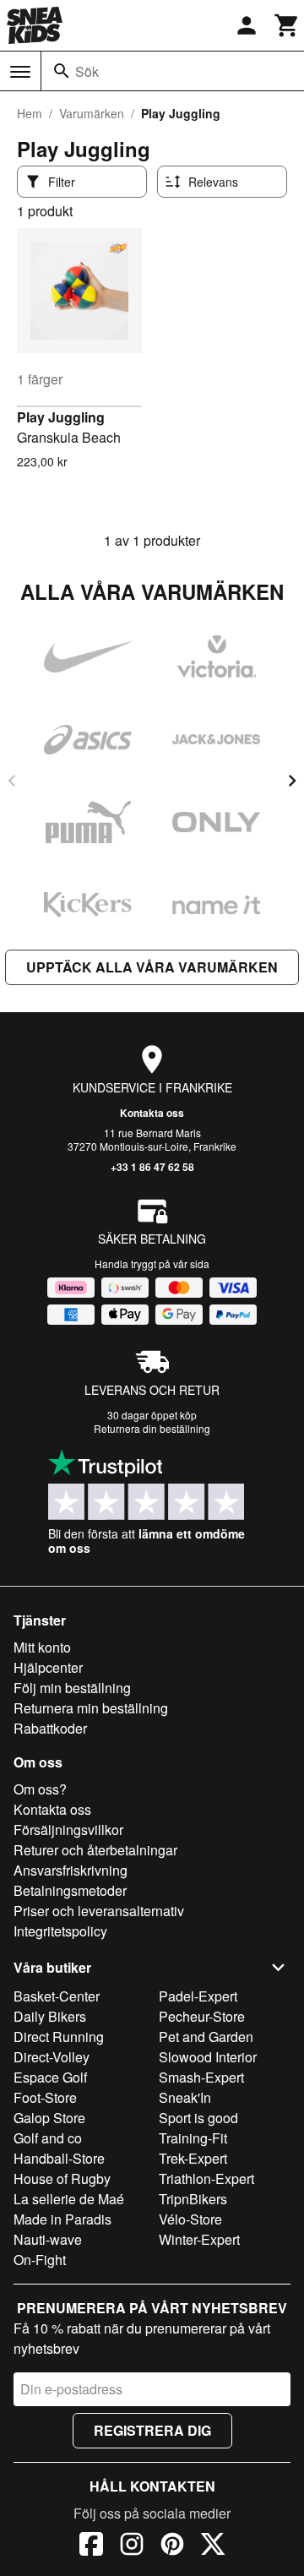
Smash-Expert (201, 2077)
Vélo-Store (190, 2219)
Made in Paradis (62, 2219)
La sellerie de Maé (69, 2199)
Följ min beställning (72, 1688)
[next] (292, 781)
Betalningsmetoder (70, 1890)
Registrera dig (152, 2430)
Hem (30, 113)
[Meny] (20, 72)
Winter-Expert (199, 2239)
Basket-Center (57, 1996)
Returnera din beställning (152, 1428)
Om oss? (40, 1789)
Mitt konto (42, 1647)
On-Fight (40, 2260)
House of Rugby (62, 2178)
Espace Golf (50, 2077)
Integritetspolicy (60, 1931)
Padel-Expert (198, 1996)
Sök (87, 71)
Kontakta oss (152, 1113)
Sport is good (198, 2118)
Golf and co (48, 2138)
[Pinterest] (172, 2546)
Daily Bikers (50, 2016)
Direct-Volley (52, 2057)
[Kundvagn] (287, 25)
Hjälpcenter (48, 1667)
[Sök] (62, 71)
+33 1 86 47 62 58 (152, 1167)
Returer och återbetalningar (95, 1850)
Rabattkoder (50, 1728)
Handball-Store (59, 2158)
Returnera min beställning (91, 1708)
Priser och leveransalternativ (99, 1911)
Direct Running (59, 2037)
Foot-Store (45, 2097)
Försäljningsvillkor (68, 1830)
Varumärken (92, 113)
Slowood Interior (208, 2057)
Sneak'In (185, 2097)
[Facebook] (91, 2546)
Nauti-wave (48, 2239)
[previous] (12, 781)
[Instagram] (132, 2546)
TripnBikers (193, 2199)
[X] (213, 2546)
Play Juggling (61, 417)
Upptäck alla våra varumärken (152, 967)
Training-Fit (193, 2138)
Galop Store (49, 2118)
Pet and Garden (206, 2037)
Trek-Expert (193, 2158)
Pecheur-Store (202, 2016)
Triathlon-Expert (206, 2178)
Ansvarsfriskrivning (71, 1870)
